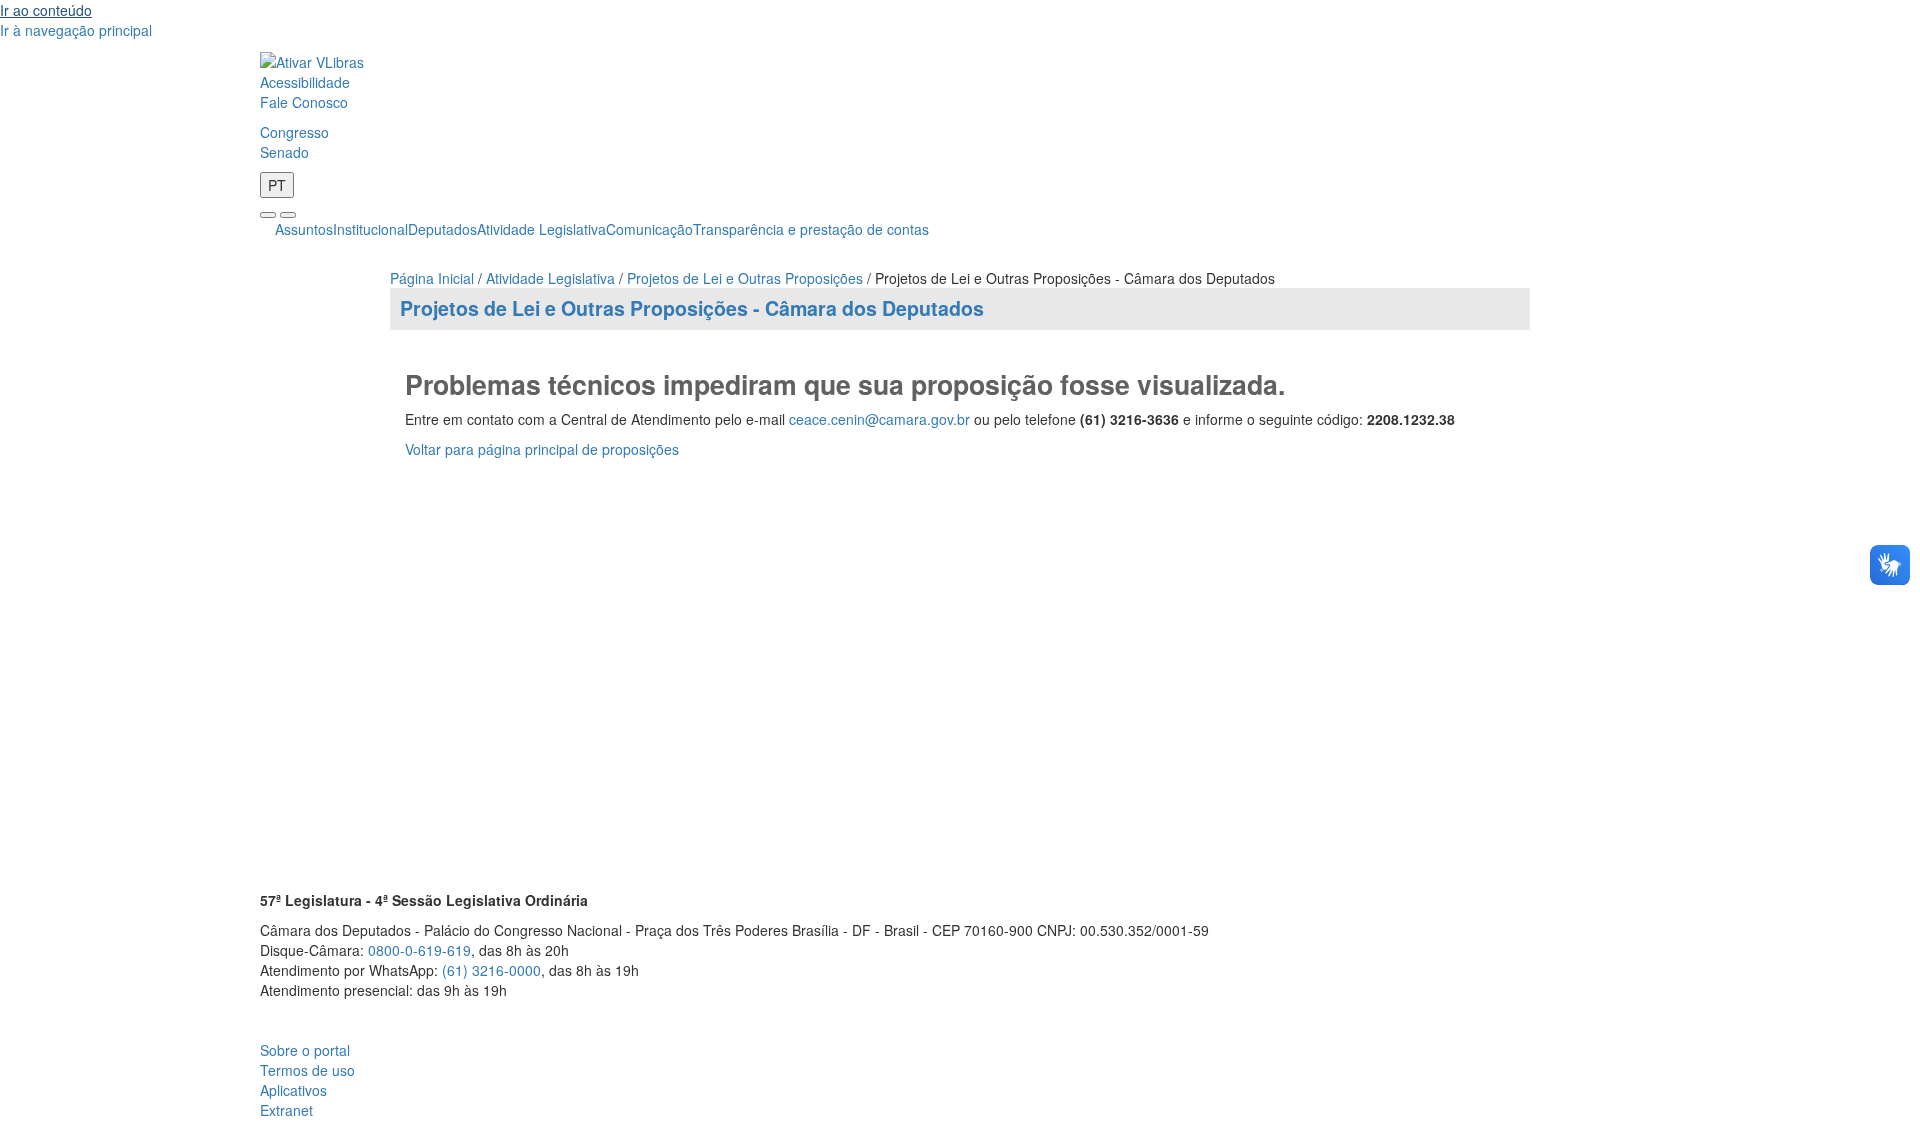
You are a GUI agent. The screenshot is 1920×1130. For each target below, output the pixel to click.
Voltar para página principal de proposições (542, 449)
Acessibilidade (305, 82)
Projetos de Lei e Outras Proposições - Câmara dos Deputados (692, 308)
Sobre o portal (305, 1050)
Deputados (442, 229)
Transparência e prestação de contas (811, 229)
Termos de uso (307, 1070)
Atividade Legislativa (541, 229)
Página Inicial (432, 278)
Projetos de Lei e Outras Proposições (745, 278)
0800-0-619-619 (419, 950)
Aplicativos (293, 1090)
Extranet (286, 1110)
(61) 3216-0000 (491, 970)
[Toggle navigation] (268, 215)
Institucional (370, 229)
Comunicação (649, 229)
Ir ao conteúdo (46, 10)
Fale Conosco (304, 102)
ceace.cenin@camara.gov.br (879, 419)
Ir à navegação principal (76, 30)
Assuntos (304, 229)
